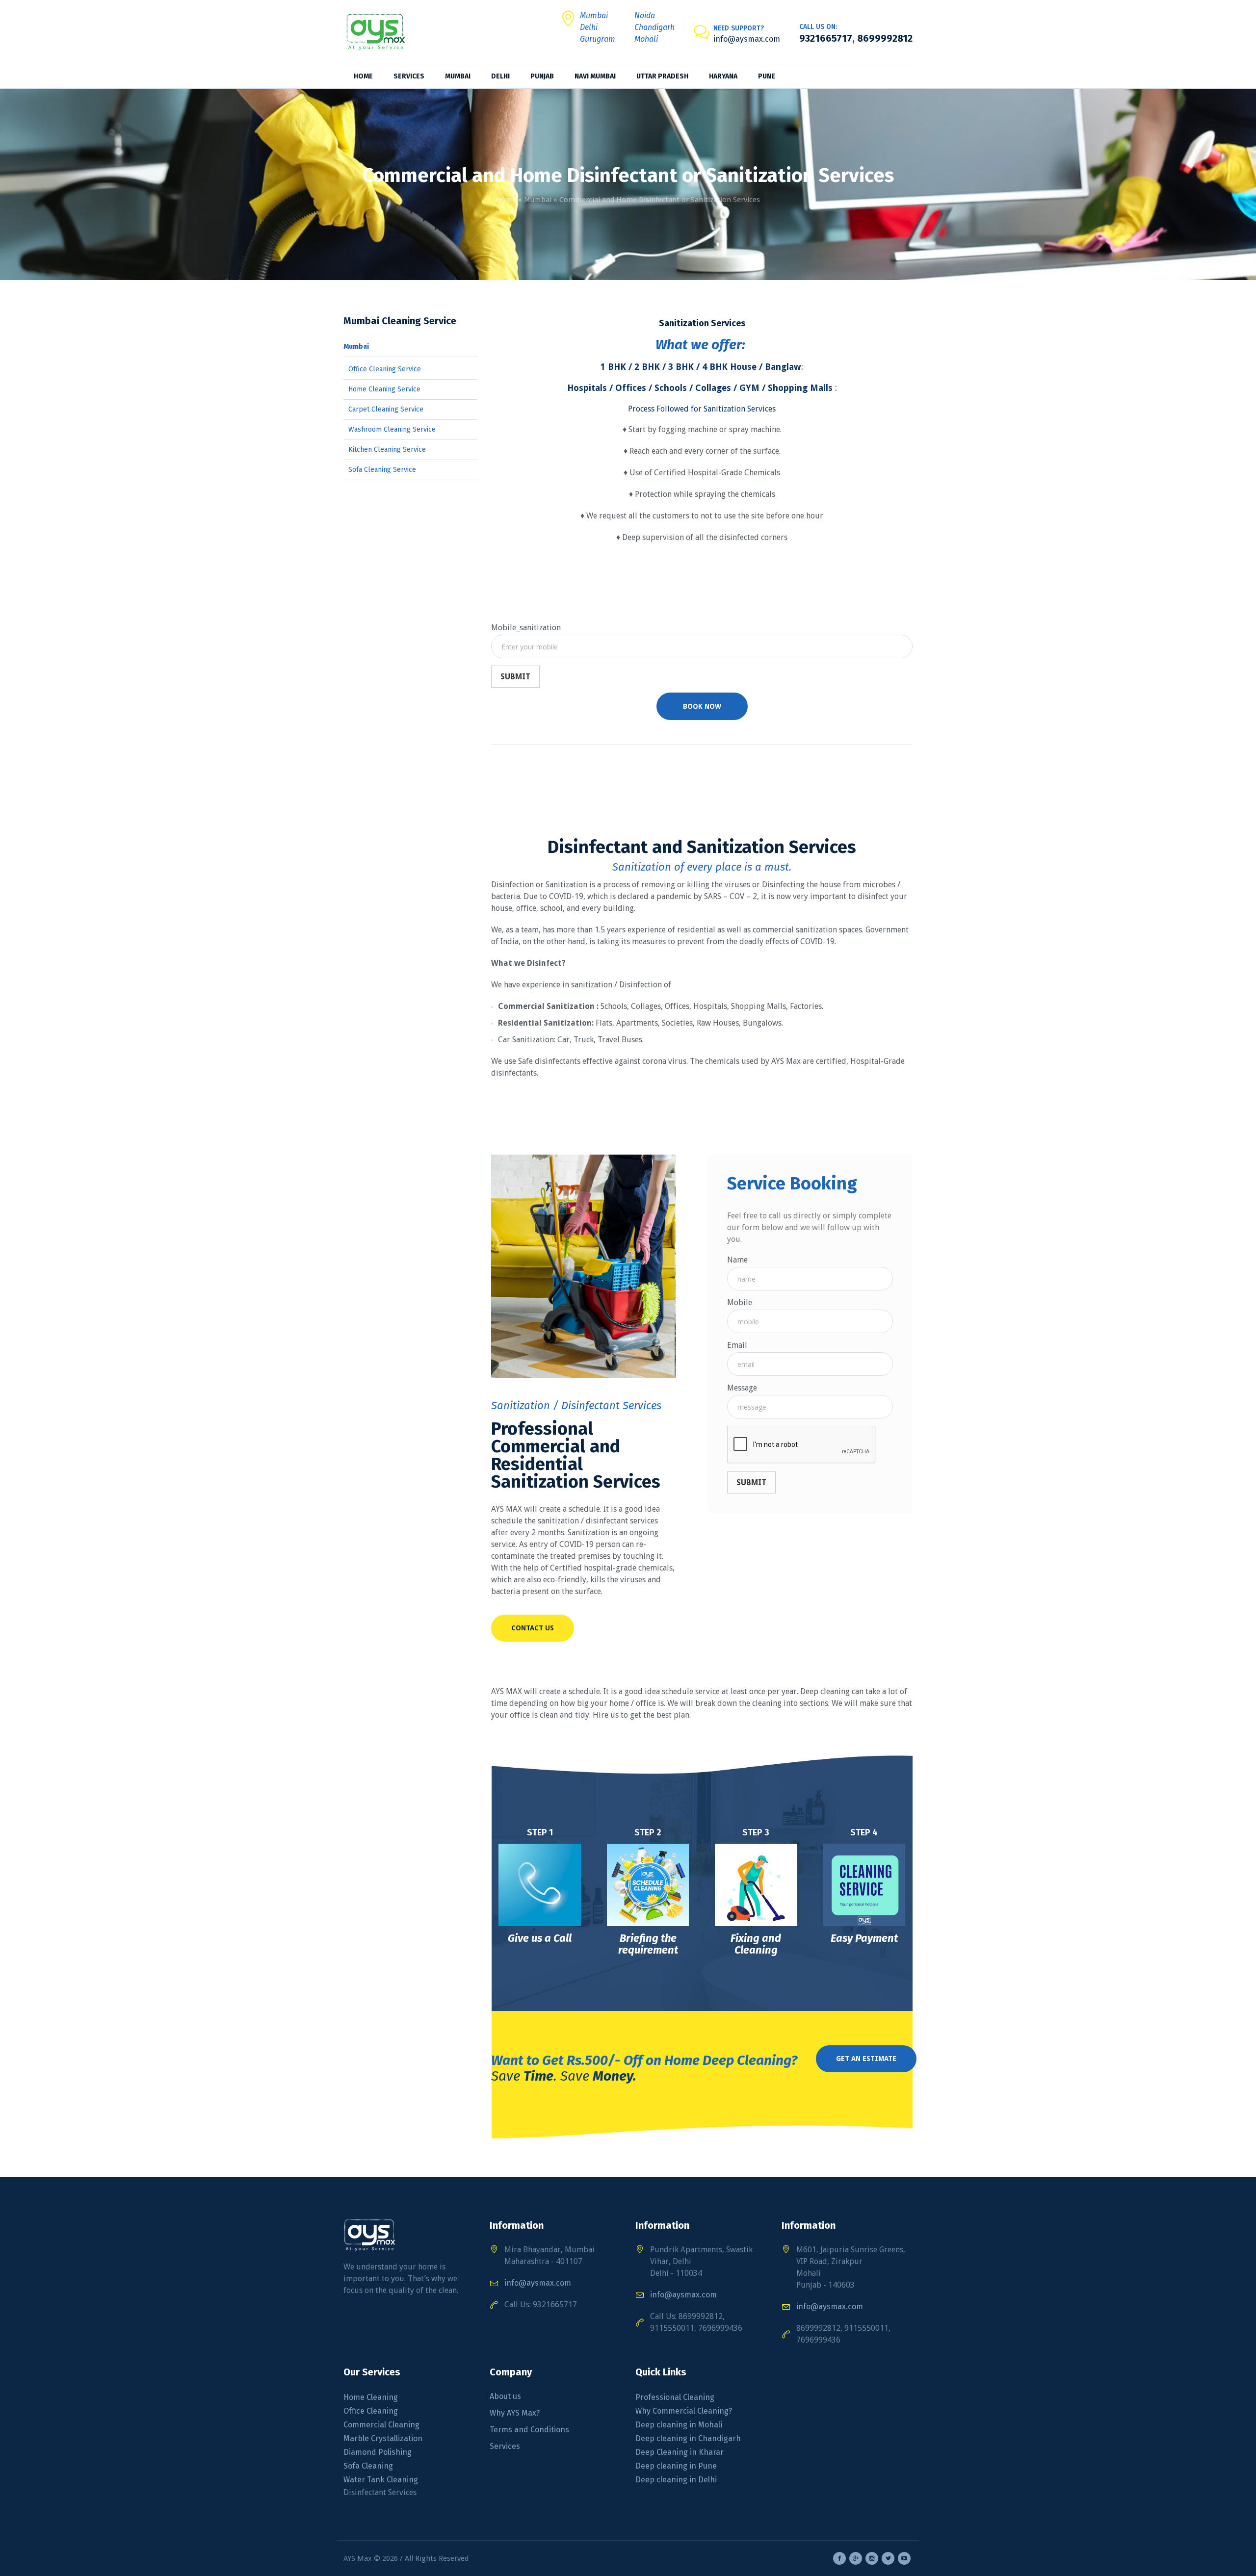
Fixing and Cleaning (756, 1944)
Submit (515, 677)
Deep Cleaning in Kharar (680, 2452)
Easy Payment (864, 1938)
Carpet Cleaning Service (386, 409)
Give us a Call (540, 1938)
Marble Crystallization (383, 2438)
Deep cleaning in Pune (676, 2466)
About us (505, 2396)
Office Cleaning (371, 2411)
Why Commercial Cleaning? (684, 2411)
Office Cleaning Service (385, 369)
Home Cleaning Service (384, 389)
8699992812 (884, 38)
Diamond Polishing (378, 2452)
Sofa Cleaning (369, 2466)
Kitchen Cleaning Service (387, 450)
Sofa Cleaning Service (382, 470)
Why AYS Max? (515, 2413)
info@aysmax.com (747, 39)
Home (506, 200)
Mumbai (538, 200)
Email (737, 1345)
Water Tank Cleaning (381, 2480)
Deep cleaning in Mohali (679, 2425)
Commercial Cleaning (381, 2425)
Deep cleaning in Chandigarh (688, 2438)
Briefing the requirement (648, 1944)
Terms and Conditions (529, 2430)
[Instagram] (872, 2558)
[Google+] (856, 2558)
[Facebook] (839, 2558)
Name (737, 1260)
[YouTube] (904, 2558)
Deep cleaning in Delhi (676, 2480)
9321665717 (826, 38)
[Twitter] (888, 2558)
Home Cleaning (371, 2397)
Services (505, 2446)
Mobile (740, 1302)
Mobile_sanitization (526, 628)
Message (742, 1388)
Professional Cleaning (675, 2397)
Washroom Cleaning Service (392, 429)
